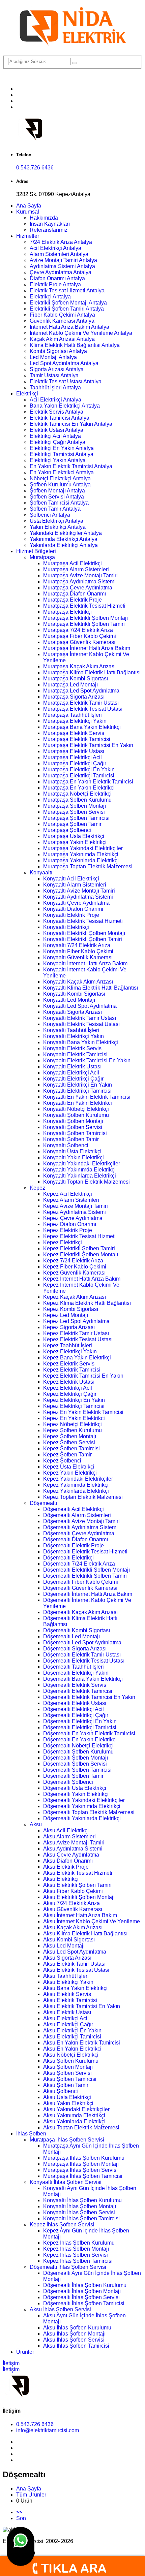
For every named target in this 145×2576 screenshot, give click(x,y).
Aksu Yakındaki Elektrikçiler (76, 2109)
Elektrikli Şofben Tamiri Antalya (67, 309)
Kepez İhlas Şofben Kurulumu (79, 2243)
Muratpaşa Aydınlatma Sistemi (79, 582)
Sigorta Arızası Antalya (57, 369)
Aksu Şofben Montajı (68, 2067)
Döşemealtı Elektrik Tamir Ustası (82, 1655)
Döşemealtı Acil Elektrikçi (74, 1509)
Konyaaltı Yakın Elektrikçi (74, 1157)
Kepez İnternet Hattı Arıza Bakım (82, 1279)
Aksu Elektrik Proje (66, 1867)
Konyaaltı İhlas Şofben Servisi (66, 2182)
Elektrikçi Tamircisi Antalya (62, 454)
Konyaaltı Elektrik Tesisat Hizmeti (83, 921)
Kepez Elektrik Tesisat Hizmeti (79, 1236)
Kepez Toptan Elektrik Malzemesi (83, 1497)
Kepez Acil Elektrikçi (68, 1194)
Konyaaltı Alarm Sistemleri (75, 885)
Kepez (37, 1188)
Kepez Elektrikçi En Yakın (74, 1400)
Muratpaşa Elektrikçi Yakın (75, 721)
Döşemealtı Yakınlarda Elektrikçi (82, 1818)
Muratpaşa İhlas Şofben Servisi (67, 2140)
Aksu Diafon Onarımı (68, 1861)
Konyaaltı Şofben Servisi (73, 1127)
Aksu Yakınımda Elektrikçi (74, 2115)
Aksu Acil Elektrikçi (66, 1830)
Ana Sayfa (29, 206)
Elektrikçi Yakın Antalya (58, 460)
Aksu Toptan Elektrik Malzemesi (81, 2128)
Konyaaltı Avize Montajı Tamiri (79, 891)
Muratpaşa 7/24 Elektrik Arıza (78, 630)
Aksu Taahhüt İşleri (66, 1976)
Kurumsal (28, 212)
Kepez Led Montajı (66, 1315)
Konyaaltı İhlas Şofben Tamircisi (81, 2218)
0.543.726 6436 (35, 168)
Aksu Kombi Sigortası (69, 1940)
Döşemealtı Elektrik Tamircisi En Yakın (89, 1697)
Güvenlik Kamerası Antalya (62, 321)
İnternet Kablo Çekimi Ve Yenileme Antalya (81, 333)
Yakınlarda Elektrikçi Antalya (64, 545)
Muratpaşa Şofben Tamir (72, 824)
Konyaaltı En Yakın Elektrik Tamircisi (87, 1097)
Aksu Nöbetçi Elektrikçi (71, 2055)
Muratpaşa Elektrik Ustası (74, 751)
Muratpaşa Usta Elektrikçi (74, 836)
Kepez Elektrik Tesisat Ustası (78, 1339)
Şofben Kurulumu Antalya (60, 485)
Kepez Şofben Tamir (67, 1455)
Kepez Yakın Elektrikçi (70, 1473)
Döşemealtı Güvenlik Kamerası (80, 1588)
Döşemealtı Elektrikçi (68, 1558)
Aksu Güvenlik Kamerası (73, 1909)
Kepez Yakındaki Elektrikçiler (78, 1479)
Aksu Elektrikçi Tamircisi (72, 2037)
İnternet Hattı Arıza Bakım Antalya (69, 327)
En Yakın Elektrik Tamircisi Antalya (71, 466)
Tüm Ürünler (31, 2495)
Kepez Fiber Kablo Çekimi (75, 1267)
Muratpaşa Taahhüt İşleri (72, 715)
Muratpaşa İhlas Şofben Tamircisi (83, 2176)
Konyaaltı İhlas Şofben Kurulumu (82, 2200)
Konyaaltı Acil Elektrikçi (71, 879)
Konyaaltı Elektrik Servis (72, 1048)
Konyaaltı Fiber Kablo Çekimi (78, 951)
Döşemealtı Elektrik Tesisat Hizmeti (85, 1552)
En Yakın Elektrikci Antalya (62, 472)
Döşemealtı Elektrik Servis (75, 1685)
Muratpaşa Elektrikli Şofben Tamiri (84, 624)
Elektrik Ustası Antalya (56, 430)
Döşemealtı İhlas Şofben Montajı (82, 2291)
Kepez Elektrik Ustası (69, 1382)
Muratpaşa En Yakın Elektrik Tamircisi (88, 782)
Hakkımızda (44, 218)
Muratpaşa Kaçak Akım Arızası (79, 666)
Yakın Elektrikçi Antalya (58, 527)
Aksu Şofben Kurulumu (71, 2061)
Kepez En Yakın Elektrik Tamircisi (83, 1412)
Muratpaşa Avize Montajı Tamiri (80, 575)
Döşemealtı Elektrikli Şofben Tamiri (85, 1576)
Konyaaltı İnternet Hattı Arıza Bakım (85, 963)
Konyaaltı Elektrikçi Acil (71, 1073)
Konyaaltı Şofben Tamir (71, 1139)
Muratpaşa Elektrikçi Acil (72, 757)
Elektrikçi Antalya (50, 297)
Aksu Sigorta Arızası (67, 1958)
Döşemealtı (43, 1503)
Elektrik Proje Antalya (55, 284)
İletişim (11, 2363)
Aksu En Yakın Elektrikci (72, 2049)
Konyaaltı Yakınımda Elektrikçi (79, 1170)
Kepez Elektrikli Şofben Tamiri (79, 1248)
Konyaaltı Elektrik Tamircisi (75, 1054)
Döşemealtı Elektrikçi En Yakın (80, 1721)
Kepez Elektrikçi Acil (68, 1388)
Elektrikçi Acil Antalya (55, 436)
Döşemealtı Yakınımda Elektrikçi (82, 1806)
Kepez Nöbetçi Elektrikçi (72, 1424)
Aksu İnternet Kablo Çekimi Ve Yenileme (92, 1921)
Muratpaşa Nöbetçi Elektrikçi (77, 794)
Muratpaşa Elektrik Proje (72, 600)
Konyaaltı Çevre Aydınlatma (76, 903)
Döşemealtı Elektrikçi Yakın (76, 1673)
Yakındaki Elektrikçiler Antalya (66, 533)
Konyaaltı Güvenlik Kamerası (78, 957)
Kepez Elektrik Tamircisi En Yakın (83, 1376)
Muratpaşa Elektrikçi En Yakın (79, 769)
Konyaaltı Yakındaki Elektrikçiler (82, 1164)
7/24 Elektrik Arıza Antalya (61, 242)
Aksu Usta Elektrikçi (67, 2097)
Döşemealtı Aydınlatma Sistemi (80, 1527)
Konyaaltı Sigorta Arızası (72, 1012)
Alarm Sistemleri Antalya (59, 254)
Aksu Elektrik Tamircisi (70, 2000)
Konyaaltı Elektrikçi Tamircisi (77, 1091)
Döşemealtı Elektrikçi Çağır (76, 1715)
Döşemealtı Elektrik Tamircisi (78, 1691)
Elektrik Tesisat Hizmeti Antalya (67, 291)
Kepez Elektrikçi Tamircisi (74, 1406)
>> (19, 2512)
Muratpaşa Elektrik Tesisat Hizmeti (84, 606)
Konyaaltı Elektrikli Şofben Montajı (84, 933)
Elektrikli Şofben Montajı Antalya (68, 303)
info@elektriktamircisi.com (48, 2430)
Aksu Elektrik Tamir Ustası (74, 1964)
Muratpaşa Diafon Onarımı (75, 594)
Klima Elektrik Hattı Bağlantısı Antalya (75, 345)
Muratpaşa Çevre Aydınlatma (78, 588)
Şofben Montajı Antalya (57, 491)
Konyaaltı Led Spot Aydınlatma (80, 1006)
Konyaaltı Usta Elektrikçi (72, 1151)
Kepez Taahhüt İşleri (68, 1345)
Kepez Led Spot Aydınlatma (76, 1321)
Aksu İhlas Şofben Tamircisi (76, 2346)
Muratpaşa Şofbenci (67, 830)
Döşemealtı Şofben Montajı (76, 1758)
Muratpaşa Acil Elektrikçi (72, 563)
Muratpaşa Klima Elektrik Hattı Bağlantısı (92, 672)
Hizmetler (28, 236)
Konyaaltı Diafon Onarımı (73, 909)
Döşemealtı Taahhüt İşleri (74, 1667)
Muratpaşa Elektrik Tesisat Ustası (83, 709)
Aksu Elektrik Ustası (67, 2012)
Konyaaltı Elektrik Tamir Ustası (80, 1018)
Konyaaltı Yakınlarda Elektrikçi (80, 1176)
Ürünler (25, 2352)
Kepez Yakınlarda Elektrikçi (76, 1491)
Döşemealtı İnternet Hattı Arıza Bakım (88, 1594)
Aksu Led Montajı (64, 1946)
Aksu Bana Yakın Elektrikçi (75, 1988)
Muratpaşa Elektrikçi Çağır (75, 763)
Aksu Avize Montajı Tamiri (74, 1843)
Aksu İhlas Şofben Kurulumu (77, 2328)
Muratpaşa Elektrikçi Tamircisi (79, 776)
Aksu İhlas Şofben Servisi (60, 2309)
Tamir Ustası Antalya (54, 375)
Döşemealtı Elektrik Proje (74, 1545)
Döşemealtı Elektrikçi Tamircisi (80, 1727)
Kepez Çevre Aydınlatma (73, 1218)
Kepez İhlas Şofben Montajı (76, 2249)
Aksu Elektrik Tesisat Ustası (76, 1970)
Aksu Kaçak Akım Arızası (73, 1927)
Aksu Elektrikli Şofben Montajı (79, 1897)
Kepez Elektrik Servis (69, 1364)
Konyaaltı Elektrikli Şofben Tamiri (83, 939)
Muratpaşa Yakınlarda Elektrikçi (81, 860)
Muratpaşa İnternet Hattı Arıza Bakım (87, 648)
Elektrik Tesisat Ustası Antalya (66, 381)
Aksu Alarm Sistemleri (69, 1837)
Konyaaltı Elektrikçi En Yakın (78, 1085)
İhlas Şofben (31, 2134)
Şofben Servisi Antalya (57, 497)
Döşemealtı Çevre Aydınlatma (79, 1533)
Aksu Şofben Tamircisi (70, 2079)
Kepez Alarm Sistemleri (71, 1200)
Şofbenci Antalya (50, 515)
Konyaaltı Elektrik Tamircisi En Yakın (87, 1060)
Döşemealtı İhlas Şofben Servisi (68, 2267)
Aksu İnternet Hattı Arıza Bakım (80, 1915)
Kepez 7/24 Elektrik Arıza (73, 1261)
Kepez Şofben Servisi (69, 1442)
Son (21, 2518)
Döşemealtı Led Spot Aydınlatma (82, 1643)
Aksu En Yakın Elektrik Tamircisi (82, 2043)
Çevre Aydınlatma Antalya (61, 272)
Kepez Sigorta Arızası (69, 1327)
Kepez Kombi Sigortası (71, 1309)
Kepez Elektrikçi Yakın (70, 1351)
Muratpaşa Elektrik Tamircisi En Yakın (88, 745)
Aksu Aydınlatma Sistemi (73, 1849)
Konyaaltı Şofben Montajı (73, 1121)
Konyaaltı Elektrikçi (66, 927)
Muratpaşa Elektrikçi (67, 612)
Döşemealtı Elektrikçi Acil (74, 1709)
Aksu (36, 1824)
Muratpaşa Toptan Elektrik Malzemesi (88, 866)
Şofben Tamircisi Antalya (59, 503)
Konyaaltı (41, 873)
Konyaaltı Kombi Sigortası (74, 994)
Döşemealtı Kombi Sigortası (77, 1630)
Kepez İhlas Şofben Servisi (62, 2225)
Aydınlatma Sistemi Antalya (62, 266)
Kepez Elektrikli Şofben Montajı (81, 1254)
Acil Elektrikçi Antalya (55, 248)
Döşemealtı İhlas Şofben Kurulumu (85, 2285)
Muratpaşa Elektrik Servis (74, 733)
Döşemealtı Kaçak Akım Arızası (80, 1612)
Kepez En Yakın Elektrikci (74, 1418)
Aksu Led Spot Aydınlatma (75, 1952)
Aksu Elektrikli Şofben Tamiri (77, 1885)
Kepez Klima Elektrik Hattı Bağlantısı (87, 1303)
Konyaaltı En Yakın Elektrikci (78, 1103)
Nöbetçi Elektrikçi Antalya (60, 478)
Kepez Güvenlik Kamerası (74, 1273)
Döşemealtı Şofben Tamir (73, 1776)
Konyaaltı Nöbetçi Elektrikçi (76, 1109)
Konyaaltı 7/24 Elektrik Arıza (77, 945)
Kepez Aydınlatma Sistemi (75, 1212)
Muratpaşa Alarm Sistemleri (76, 569)
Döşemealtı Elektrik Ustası (75, 1703)
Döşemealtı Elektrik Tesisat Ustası (84, 1661)
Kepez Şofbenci (62, 1461)
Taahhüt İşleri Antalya (55, 388)
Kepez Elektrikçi (63, 1242)
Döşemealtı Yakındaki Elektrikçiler (84, 1800)
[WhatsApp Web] (21, 2546)
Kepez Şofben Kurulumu (72, 1430)
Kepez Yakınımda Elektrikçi (76, 1485)
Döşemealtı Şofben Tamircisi (77, 1770)
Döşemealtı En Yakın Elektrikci (80, 1740)
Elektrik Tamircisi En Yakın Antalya (71, 424)
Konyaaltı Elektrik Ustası (72, 1067)
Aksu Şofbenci (61, 2091)
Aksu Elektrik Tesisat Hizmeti (78, 1873)
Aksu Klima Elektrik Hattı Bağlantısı (85, 1934)
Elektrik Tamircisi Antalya (60, 418)
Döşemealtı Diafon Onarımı (76, 1539)
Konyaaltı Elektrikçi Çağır (73, 1079)
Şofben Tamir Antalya (55, 509)
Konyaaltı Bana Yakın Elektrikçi (81, 1042)
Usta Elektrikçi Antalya (56, 521)
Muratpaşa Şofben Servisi (74, 812)
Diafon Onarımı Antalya (57, 278)
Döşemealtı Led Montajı (71, 1636)
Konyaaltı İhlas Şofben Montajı (80, 2206)
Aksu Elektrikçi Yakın (68, 1982)
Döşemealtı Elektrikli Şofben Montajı (86, 1570)
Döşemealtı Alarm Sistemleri (77, 1515)
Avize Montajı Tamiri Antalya (63, 260)
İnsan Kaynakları (50, 224)
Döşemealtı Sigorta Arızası (75, 1649)
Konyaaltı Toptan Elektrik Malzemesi (86, 1182)
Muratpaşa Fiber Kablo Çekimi (80, 636)
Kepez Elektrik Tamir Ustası (76, 1333)
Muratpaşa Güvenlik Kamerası (79, 642)
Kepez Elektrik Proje (68, 1230)
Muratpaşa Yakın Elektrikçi (75, 842)
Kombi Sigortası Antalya (58, 351)
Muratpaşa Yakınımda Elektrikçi (81, 854)
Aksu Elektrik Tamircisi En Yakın (82, 2006)
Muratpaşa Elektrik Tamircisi (77, 739)
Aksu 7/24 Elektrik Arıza (71, 1903)
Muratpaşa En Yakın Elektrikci (79, 788)
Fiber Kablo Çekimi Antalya (62, 315)
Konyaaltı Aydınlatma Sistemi (78, 897)
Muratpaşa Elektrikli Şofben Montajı (85, 618)
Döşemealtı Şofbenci (68, 1782)
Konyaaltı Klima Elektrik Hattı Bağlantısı (91, 988)
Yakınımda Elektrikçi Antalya (64, 539)
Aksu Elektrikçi (61, 1879)
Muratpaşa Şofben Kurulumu (77, 800)
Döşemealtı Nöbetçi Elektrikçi (78, 1746)
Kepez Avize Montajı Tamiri (76, 1206)
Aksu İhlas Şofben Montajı (74, 2334)
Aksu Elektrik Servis (67, 1994)
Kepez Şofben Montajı (70, 1436)
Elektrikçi (27, 394)
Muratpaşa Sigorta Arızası (74, 697)
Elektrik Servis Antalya (56, 412)
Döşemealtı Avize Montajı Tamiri (81, 1521)
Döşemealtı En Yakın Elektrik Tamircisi (89, 1733)
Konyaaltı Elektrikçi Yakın (74, 1036)
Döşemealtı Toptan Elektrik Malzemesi (89, 1812)
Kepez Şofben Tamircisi (71, 1448)
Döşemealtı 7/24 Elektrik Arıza (79, 1564)
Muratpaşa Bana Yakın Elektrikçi (82, 727)
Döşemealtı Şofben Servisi (75, 1764)
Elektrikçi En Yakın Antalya (62, 448)
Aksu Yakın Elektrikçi (68, 2103)
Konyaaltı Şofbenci (66, 1145)
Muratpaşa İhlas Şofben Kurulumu (84, 2158)
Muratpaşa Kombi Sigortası (76, 679)
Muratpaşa (42, 557)
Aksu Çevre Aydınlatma (71, 1855)
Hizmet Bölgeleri (36, 551)
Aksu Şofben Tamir (66, 2085)
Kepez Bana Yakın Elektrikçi (77, 1358)
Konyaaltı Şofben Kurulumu (76, 1115)
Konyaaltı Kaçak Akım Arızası (78, 982)
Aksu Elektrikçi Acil (66, 2018)
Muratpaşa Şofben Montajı (75, 806)
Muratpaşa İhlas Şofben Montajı (81, 2164)
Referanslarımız (49, 230)
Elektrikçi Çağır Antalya (57, 442)
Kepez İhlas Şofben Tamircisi (78, 2261)
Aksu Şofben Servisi (67, 2073)
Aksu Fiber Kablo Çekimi (73, 1891)
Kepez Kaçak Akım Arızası (75, 1297)
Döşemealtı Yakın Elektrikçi (76, 1794)
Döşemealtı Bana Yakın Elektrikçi (83, 1679)
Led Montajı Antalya (53, 357)
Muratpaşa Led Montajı (70, 685)
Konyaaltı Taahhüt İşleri (71, 1030)
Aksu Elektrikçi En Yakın (72, 2031)
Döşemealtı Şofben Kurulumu (78, 1752)
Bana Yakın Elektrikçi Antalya (65, 406)
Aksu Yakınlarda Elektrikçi (74, 2121)
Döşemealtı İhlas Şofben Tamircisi (84, 2303)
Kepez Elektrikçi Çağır (70, 1394)
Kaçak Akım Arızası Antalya (62, 339)
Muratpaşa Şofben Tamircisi (76, 818)
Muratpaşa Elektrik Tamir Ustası (81, 703)
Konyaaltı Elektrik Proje (71, 915)
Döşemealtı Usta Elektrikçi (75, 1788)
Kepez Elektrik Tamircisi (72, 1370)
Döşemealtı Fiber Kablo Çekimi (81, 1582)
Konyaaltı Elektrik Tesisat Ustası (81, 1024)
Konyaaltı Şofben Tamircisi (75, 1133)
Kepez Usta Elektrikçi (69, 1467)
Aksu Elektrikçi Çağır (68, 2024)
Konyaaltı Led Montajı (69, 1000)
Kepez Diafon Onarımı (70, 1224)
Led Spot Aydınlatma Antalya (64, 363)
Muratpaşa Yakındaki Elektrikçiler (83, 848)
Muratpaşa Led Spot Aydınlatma (81, 691)
